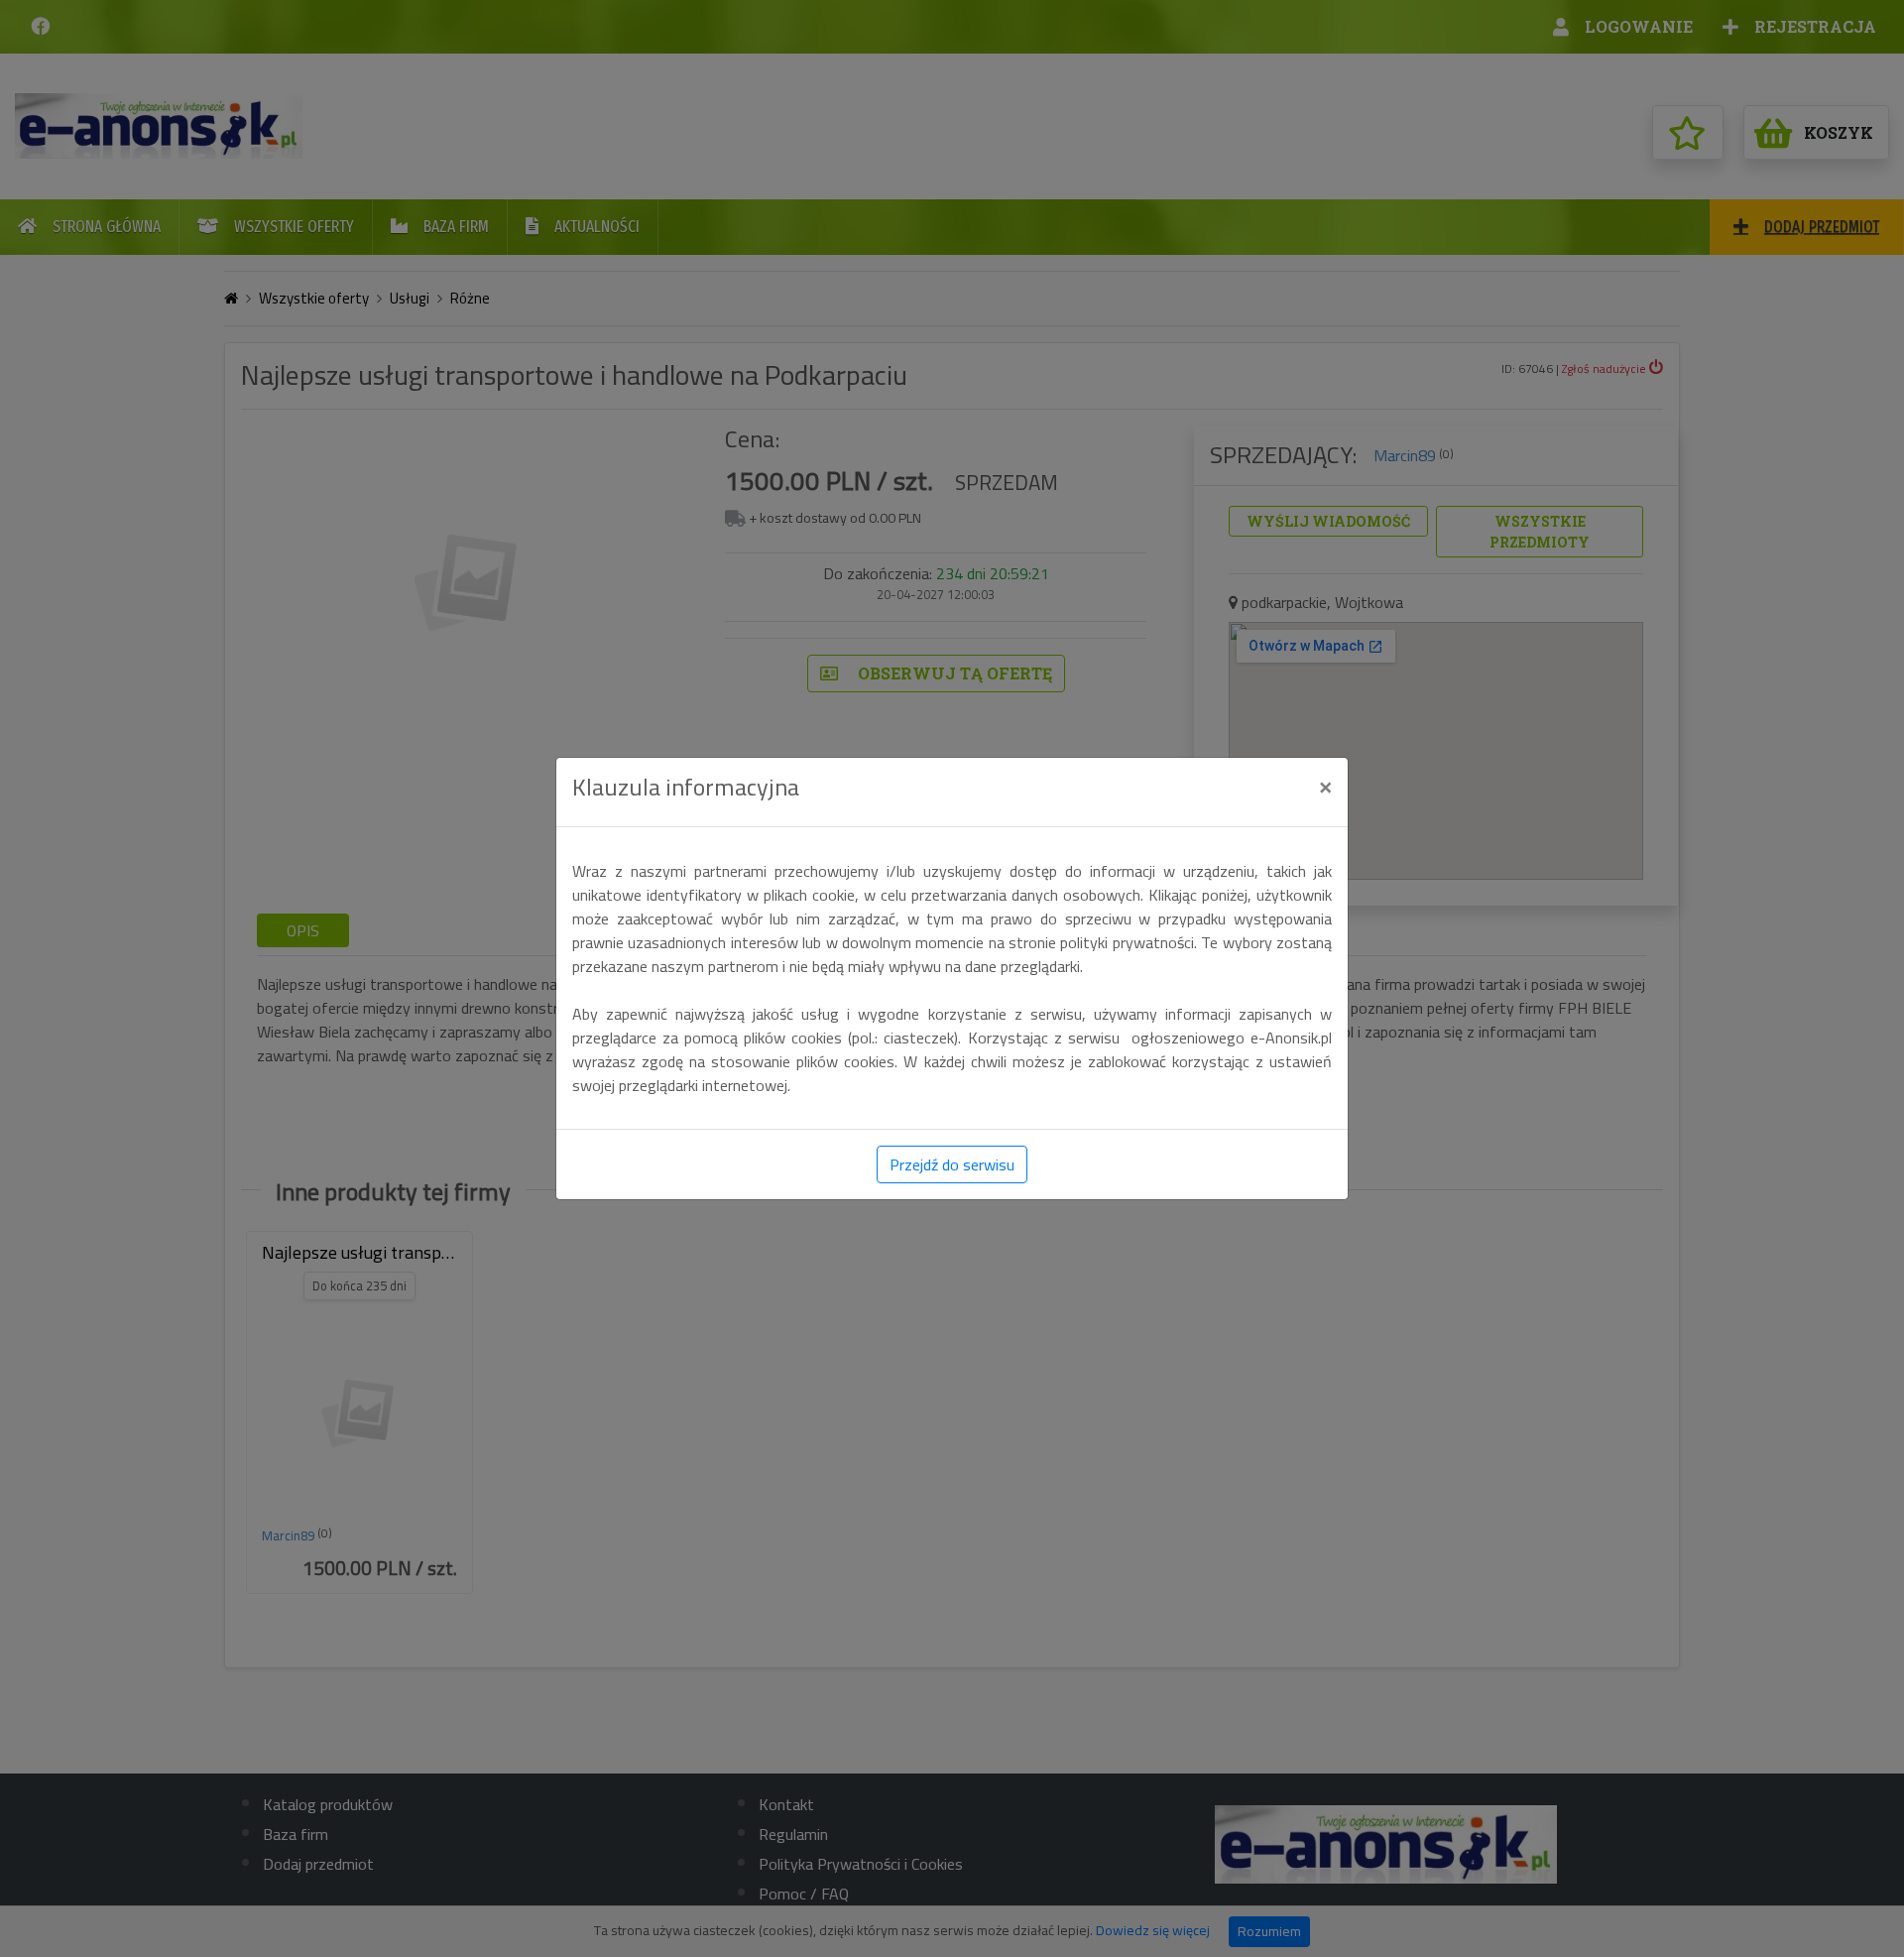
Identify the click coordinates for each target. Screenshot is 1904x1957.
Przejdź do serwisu (952, 1164)
